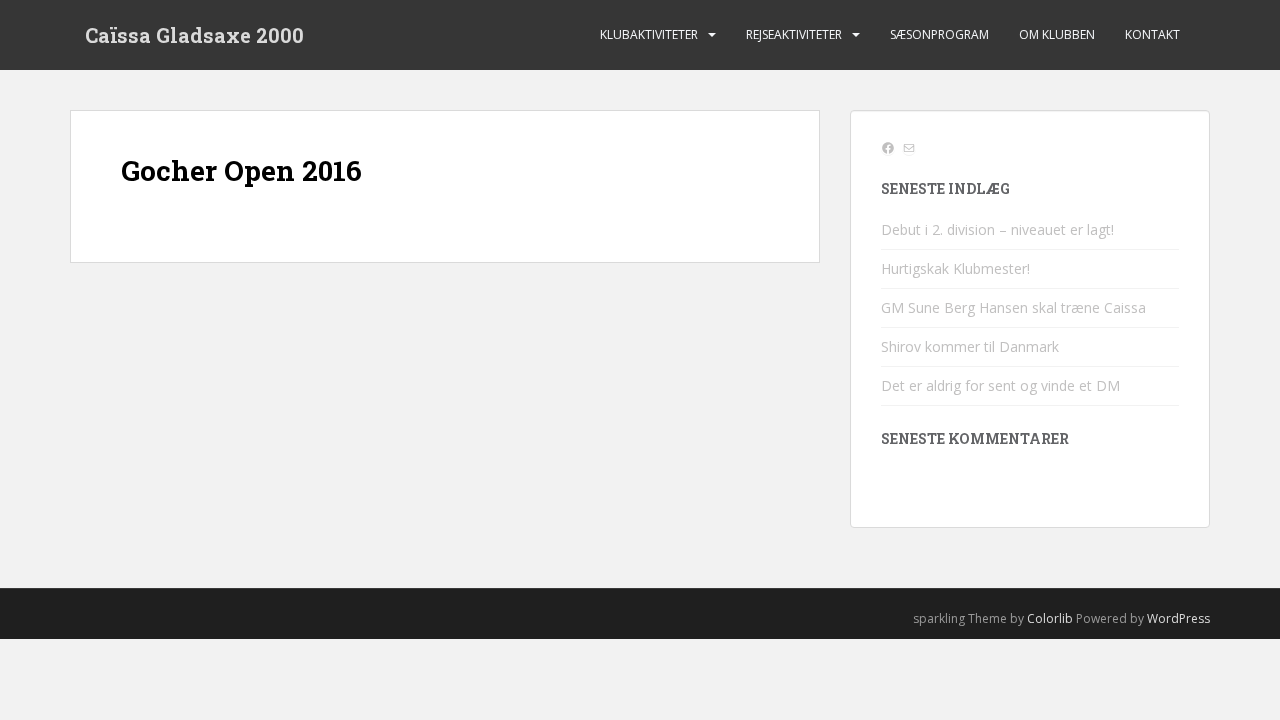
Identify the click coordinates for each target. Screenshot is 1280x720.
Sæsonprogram (939, 34)
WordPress (1178, 618)
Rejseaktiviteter (794, 34)
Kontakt (1152, 34)
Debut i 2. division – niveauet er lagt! (997, 229)
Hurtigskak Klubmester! (955, 268)
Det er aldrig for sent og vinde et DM (1000, 385)
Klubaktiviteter (649, 34)
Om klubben (1057, 34)
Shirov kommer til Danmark (970, 346)
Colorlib (1050, 618)
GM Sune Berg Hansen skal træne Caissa (1013, 307)
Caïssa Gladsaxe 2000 (194, 35)
